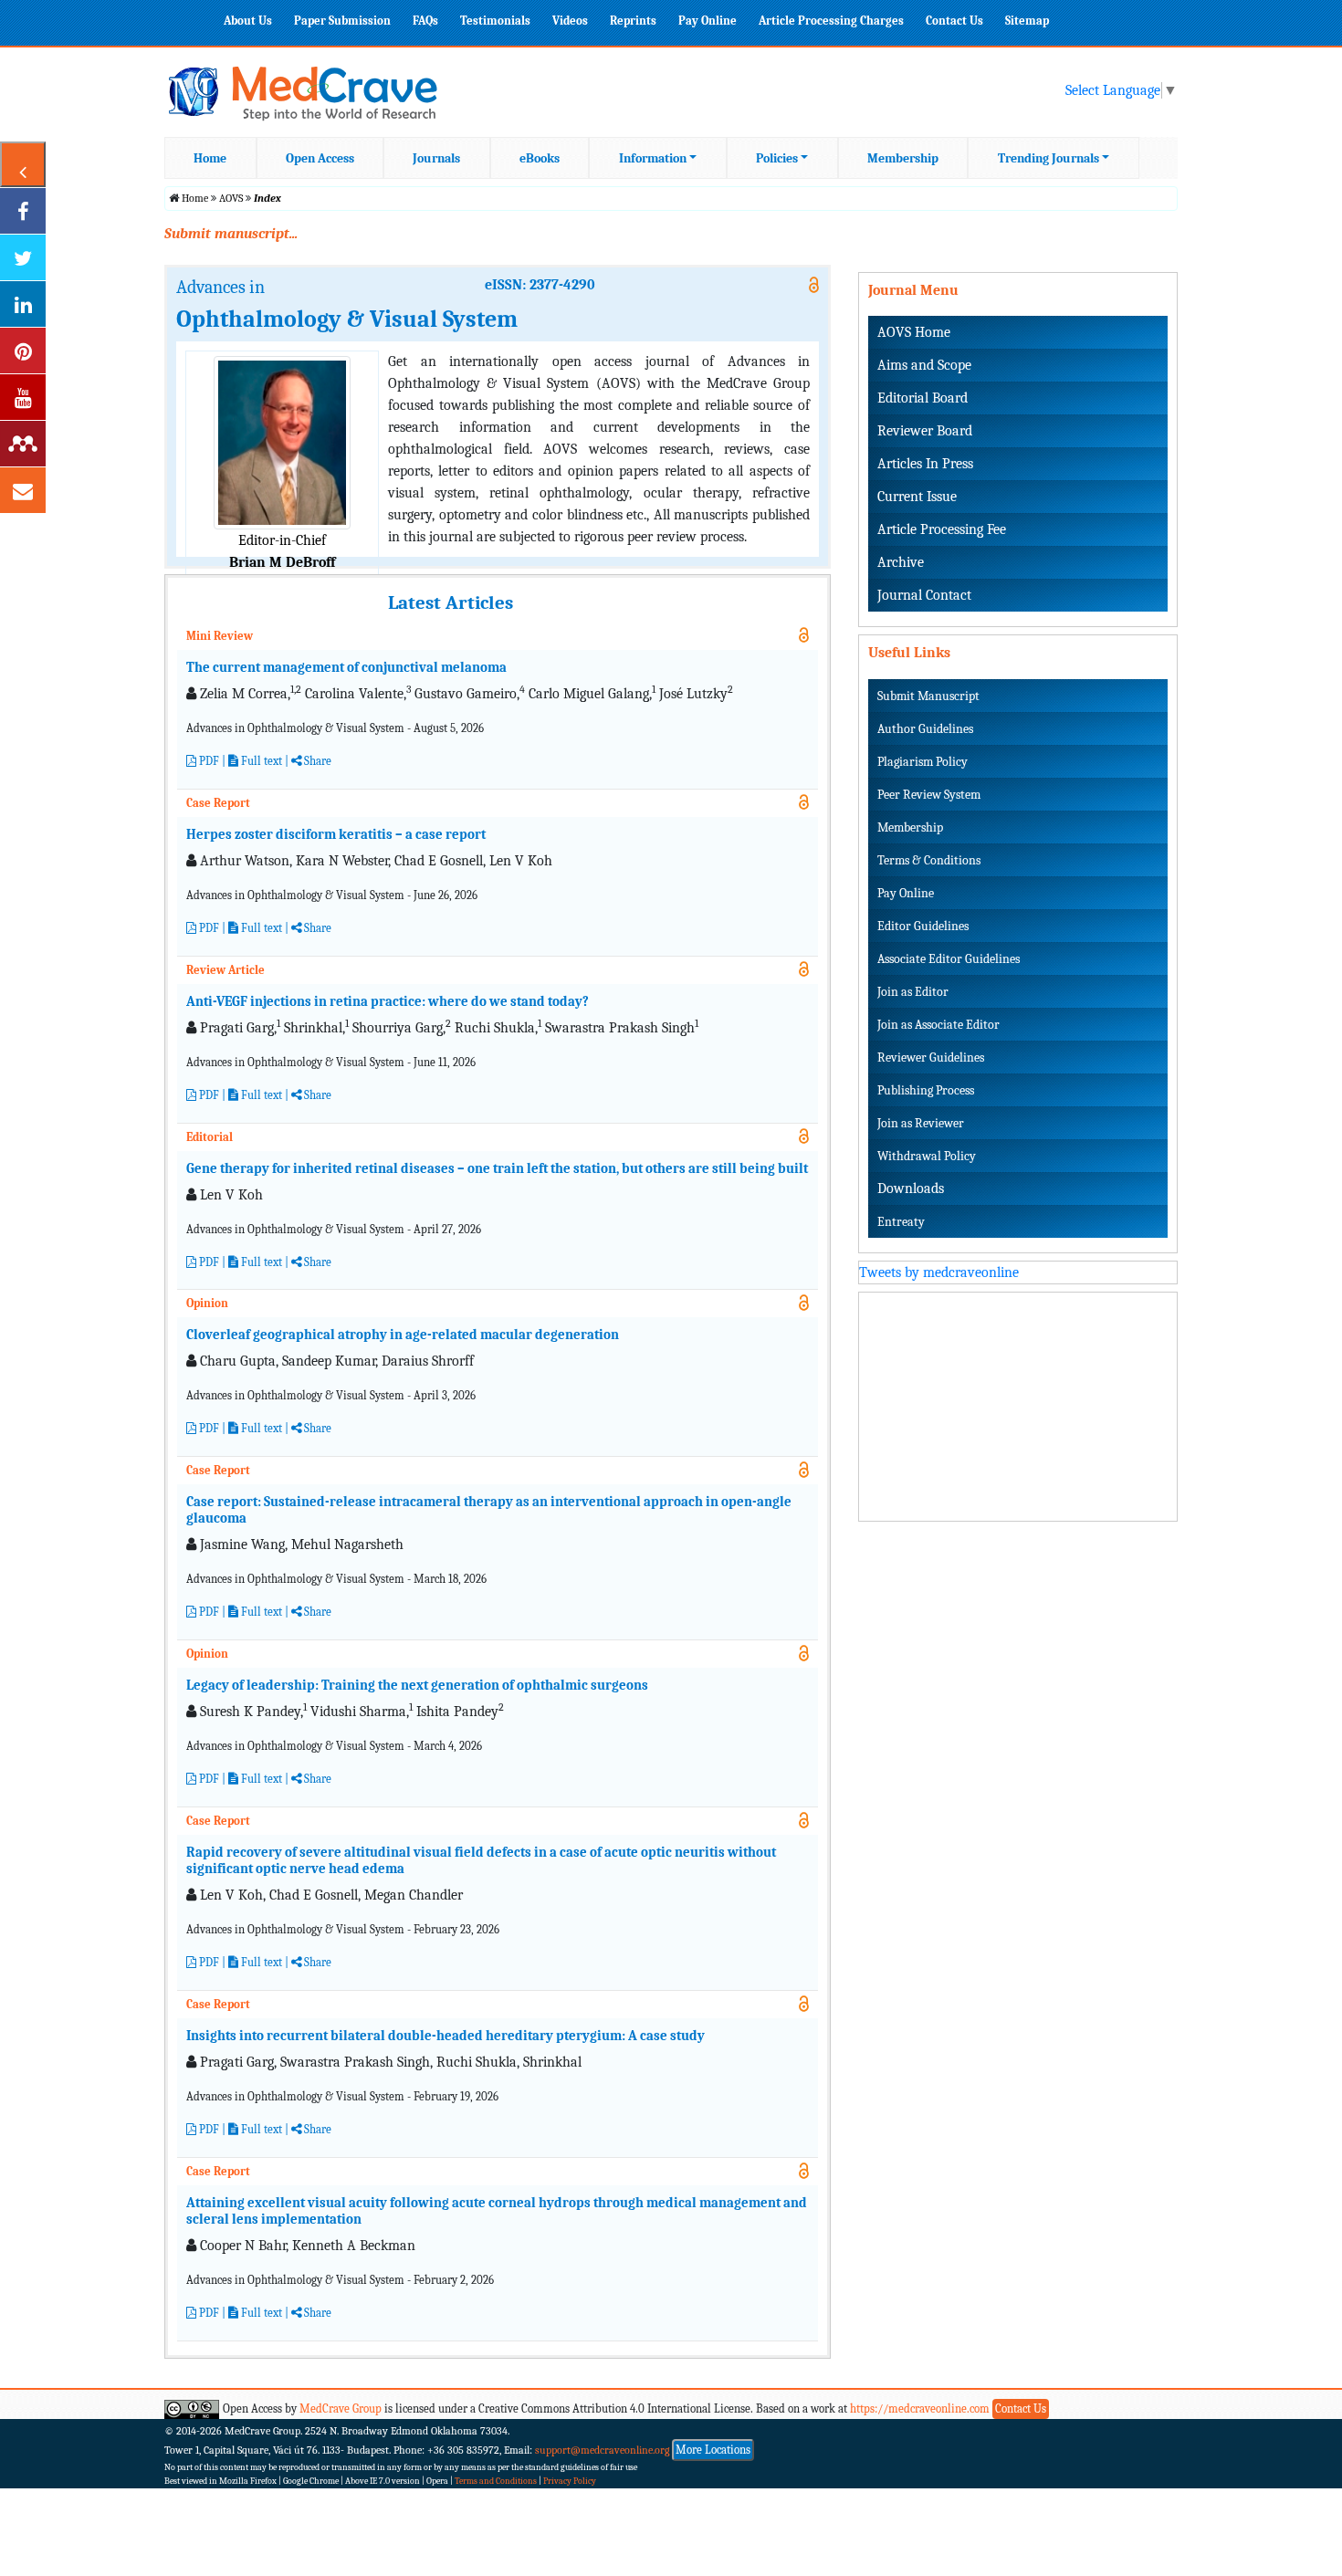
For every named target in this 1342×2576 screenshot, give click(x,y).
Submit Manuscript (928, 696)
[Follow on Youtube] (23, 397)
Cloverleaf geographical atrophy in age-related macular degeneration (403, 1335)
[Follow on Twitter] (23, 257)
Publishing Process (926, 1090)
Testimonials (495, 21)
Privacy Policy (570, 2481)
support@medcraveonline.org (603, 2450)
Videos (570, 21)
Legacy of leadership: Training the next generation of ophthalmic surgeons (417, 1685)
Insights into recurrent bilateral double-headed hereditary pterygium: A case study (446, 2036)
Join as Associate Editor (938, 1025)
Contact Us (954, 21)
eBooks (540, 158)
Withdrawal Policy (927, 1156)
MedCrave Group (341, 2408)
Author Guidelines (925, 729)
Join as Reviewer (921, 1123)
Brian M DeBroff (282, 562)
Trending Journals (1048, 158)
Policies (777, 158)
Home (210, 158)
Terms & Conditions (929, 860)
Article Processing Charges (831, 21)
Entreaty (901, 1222)
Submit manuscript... (231, 234)
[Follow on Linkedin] (23, 304)
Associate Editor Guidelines (949, 959)
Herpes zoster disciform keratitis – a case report (336, 834)
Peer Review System (929, 795)
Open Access (320, 158)
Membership (903, 158)
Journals (436, 158)
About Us (248, 21)
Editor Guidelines (923, 926)
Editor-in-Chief (282, 540)
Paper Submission (342, 21)
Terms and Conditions (496, 2481)
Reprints (633, 21)
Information (653, 158)
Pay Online (708, 21)
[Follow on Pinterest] (23, 351)
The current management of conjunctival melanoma (346, 667)
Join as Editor (913, 992)
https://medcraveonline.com (921, 2408)
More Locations (713, 2450)
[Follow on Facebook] (23, 211)
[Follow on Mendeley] (23, 444)
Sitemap (1027, 21)
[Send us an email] (23, 490)
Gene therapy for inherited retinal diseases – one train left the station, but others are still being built (497, 1168)
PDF (208, 761)
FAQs (425, 21)
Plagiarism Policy (923, 762)
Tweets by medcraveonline (939, 1272)
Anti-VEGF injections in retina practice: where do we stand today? (388, 1001)
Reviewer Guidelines (931, 1058)
